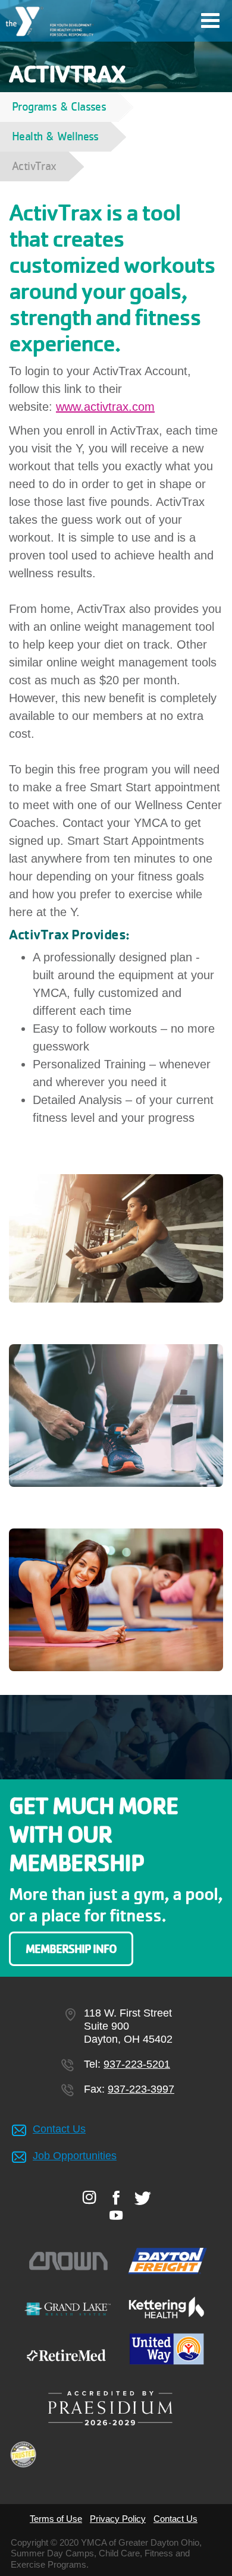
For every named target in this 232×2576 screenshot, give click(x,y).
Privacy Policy (118, 2519)
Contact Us (59, 2129)
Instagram (90, 2197)
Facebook (116, 2197)
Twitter (143, 2198)
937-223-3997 (141, 2089)
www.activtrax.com (105, 407)
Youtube (116, 2215)
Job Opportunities (75, 2156)
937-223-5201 (137, 2064)
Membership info (71, 1949)
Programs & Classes (59, 107)
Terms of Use (56, 2519)
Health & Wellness (55, 136)
